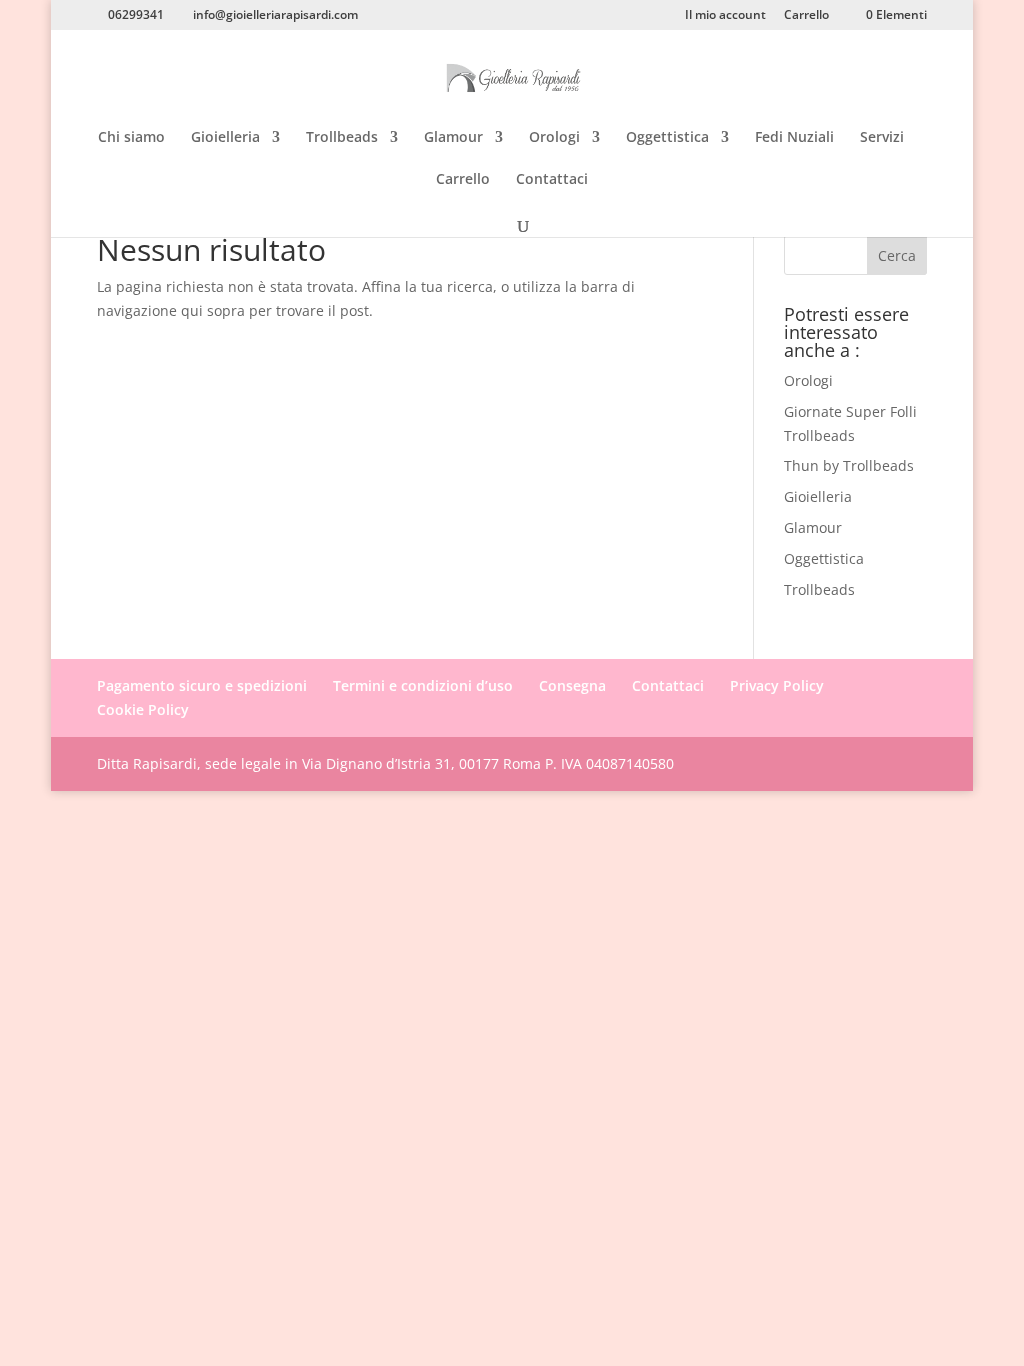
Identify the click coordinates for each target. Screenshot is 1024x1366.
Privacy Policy (777, 685)
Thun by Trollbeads (849, 465)
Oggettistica (667, 138)
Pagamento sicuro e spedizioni (202, 685)
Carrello (806, 16)
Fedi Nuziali (794, 138)
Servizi (882, 138)
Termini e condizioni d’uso (423, 685)
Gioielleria (225, 138)
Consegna (572, 685)
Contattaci (552, 180)
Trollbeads (342, 138)
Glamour (453, 138)
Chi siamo (131, 138)
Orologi (554, 138)
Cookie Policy (143, 709)
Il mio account (725, 16)
